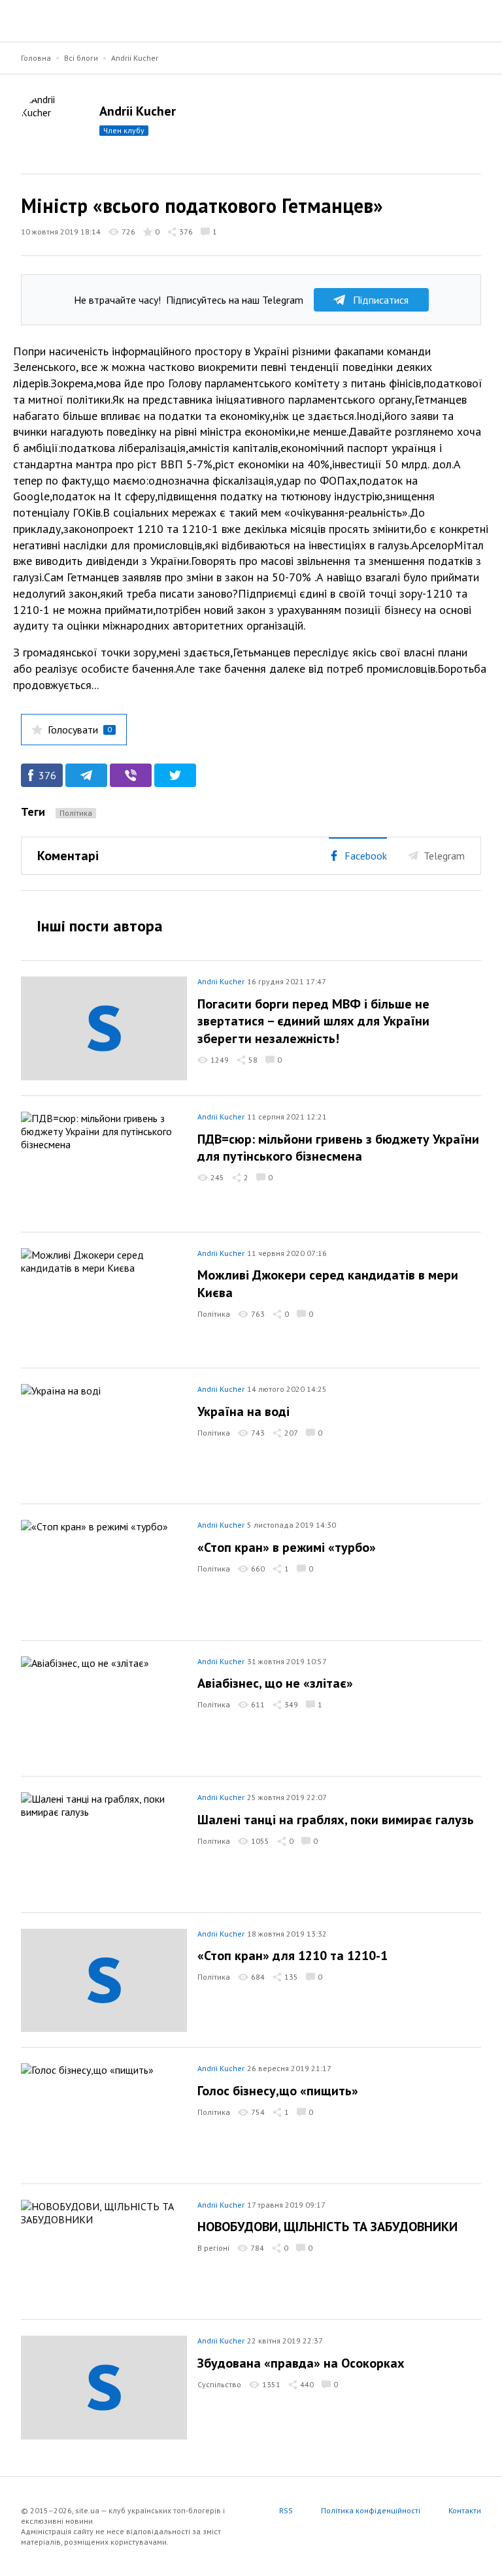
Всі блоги (81, 58)
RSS (286, 2510)
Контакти (465, 2510)
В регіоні (213, 2248)
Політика (76, 813)
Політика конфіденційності (371, 2510)
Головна (36, 58)
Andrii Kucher (135, 58)
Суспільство (219, 2384)
